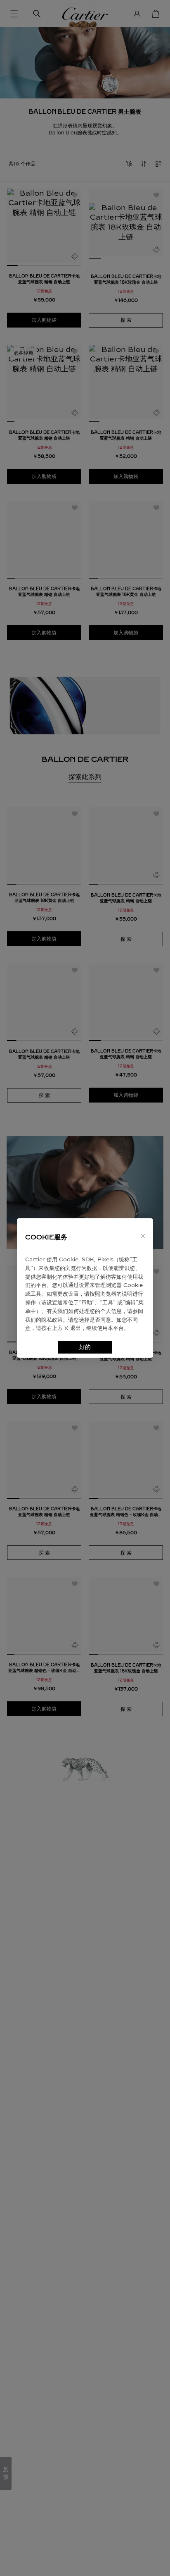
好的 (85, 1347)
